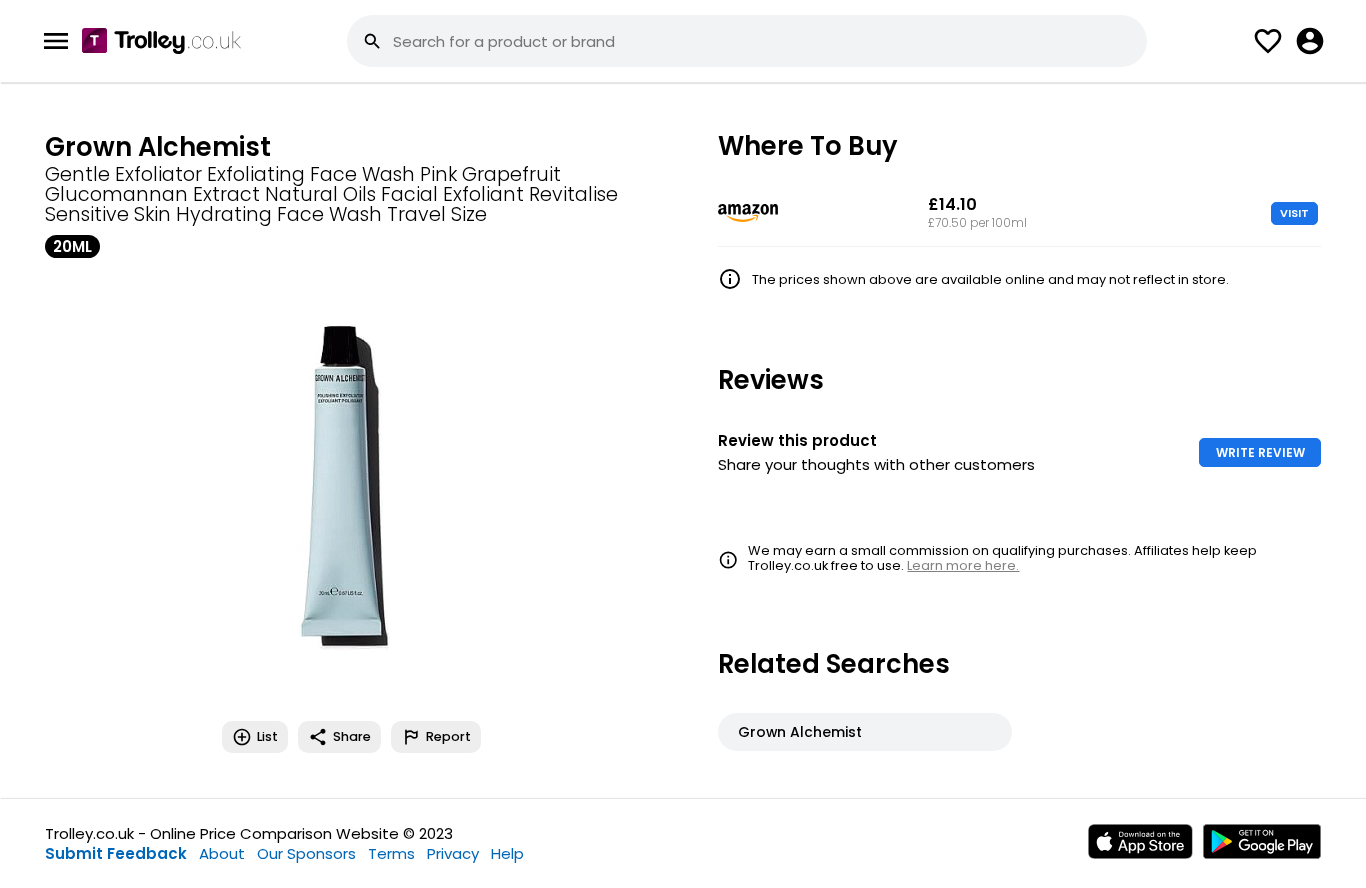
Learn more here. (963, 565)
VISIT (1294, 213)
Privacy (453, 853)
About (222, 853)
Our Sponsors (306, 853)
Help (507, 853)
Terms (391, 853)
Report (448, 736)
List (267, 736)
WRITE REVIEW (1260, 452)
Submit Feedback (116, 853)
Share (352, 736)
